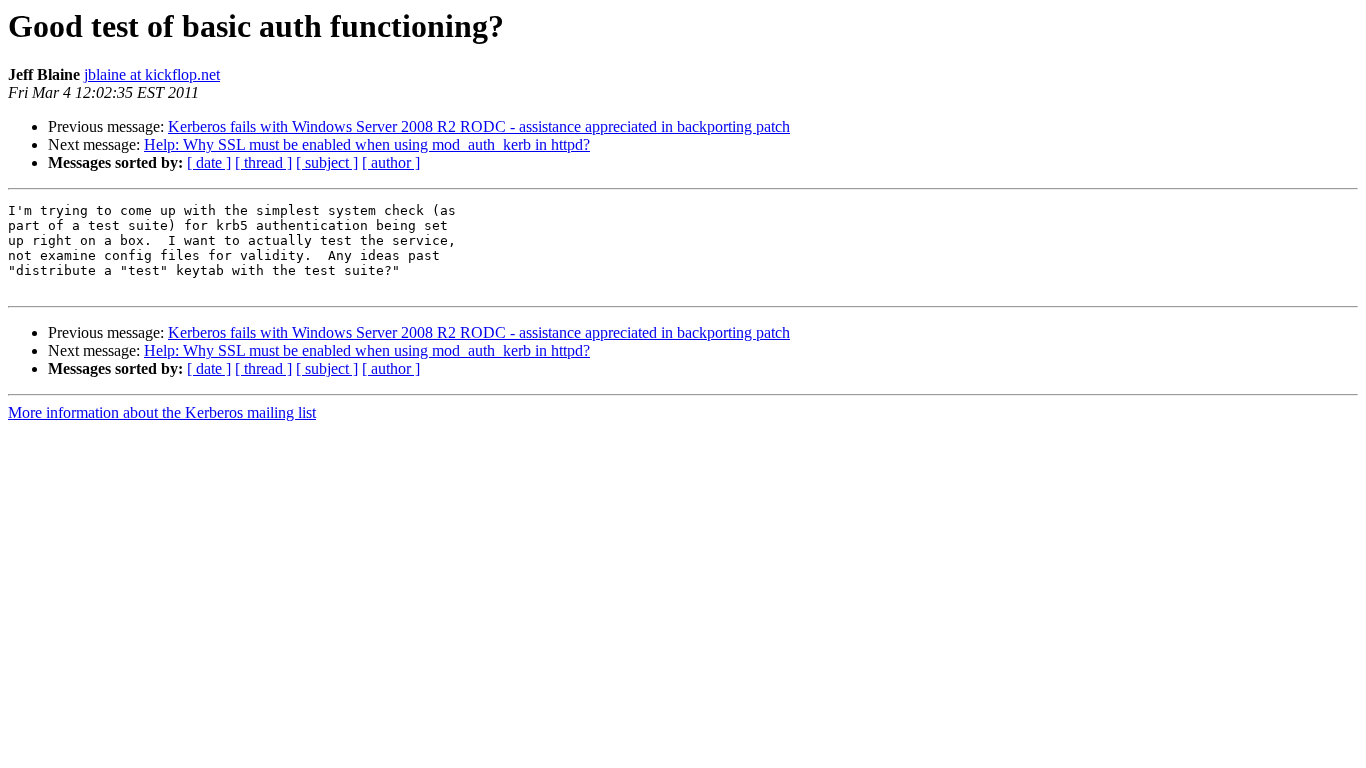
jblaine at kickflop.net (152, 74)
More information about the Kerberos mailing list (162, 412)
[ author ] (391, 162)
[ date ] (209, 162)
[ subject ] (327, 162)
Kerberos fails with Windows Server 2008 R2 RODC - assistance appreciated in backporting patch (479, 126)
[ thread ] (263, 162)
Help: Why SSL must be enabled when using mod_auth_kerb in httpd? (367, 144)
